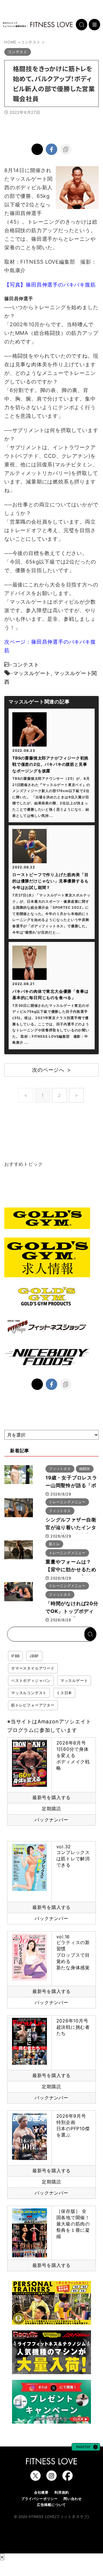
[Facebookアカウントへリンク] (68, 2478)
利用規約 (62, 2492)
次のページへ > (51, 1070)
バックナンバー (51, 1820)
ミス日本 (64, 1693)
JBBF (34, 1656)
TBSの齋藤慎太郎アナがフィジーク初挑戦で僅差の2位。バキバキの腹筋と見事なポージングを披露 (50, 764)
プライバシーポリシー (39, 2499)
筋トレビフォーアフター (33, 1705)
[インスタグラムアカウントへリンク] (51, 2478)
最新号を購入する (51, 1797)
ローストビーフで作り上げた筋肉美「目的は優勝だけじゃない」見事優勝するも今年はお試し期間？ (50, 881)
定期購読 (51, 1809)
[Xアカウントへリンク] (35, 2478)
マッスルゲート (32, 673)
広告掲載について (51, 2505)
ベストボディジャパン (31, 1680)
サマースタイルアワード (33, 1668)
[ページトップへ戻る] (86, 2448)
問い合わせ (73, 2499)
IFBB (15, 1656)
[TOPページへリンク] (38, 25)
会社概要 (41, 2492)
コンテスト (26, 665)
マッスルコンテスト (29, 1693)
